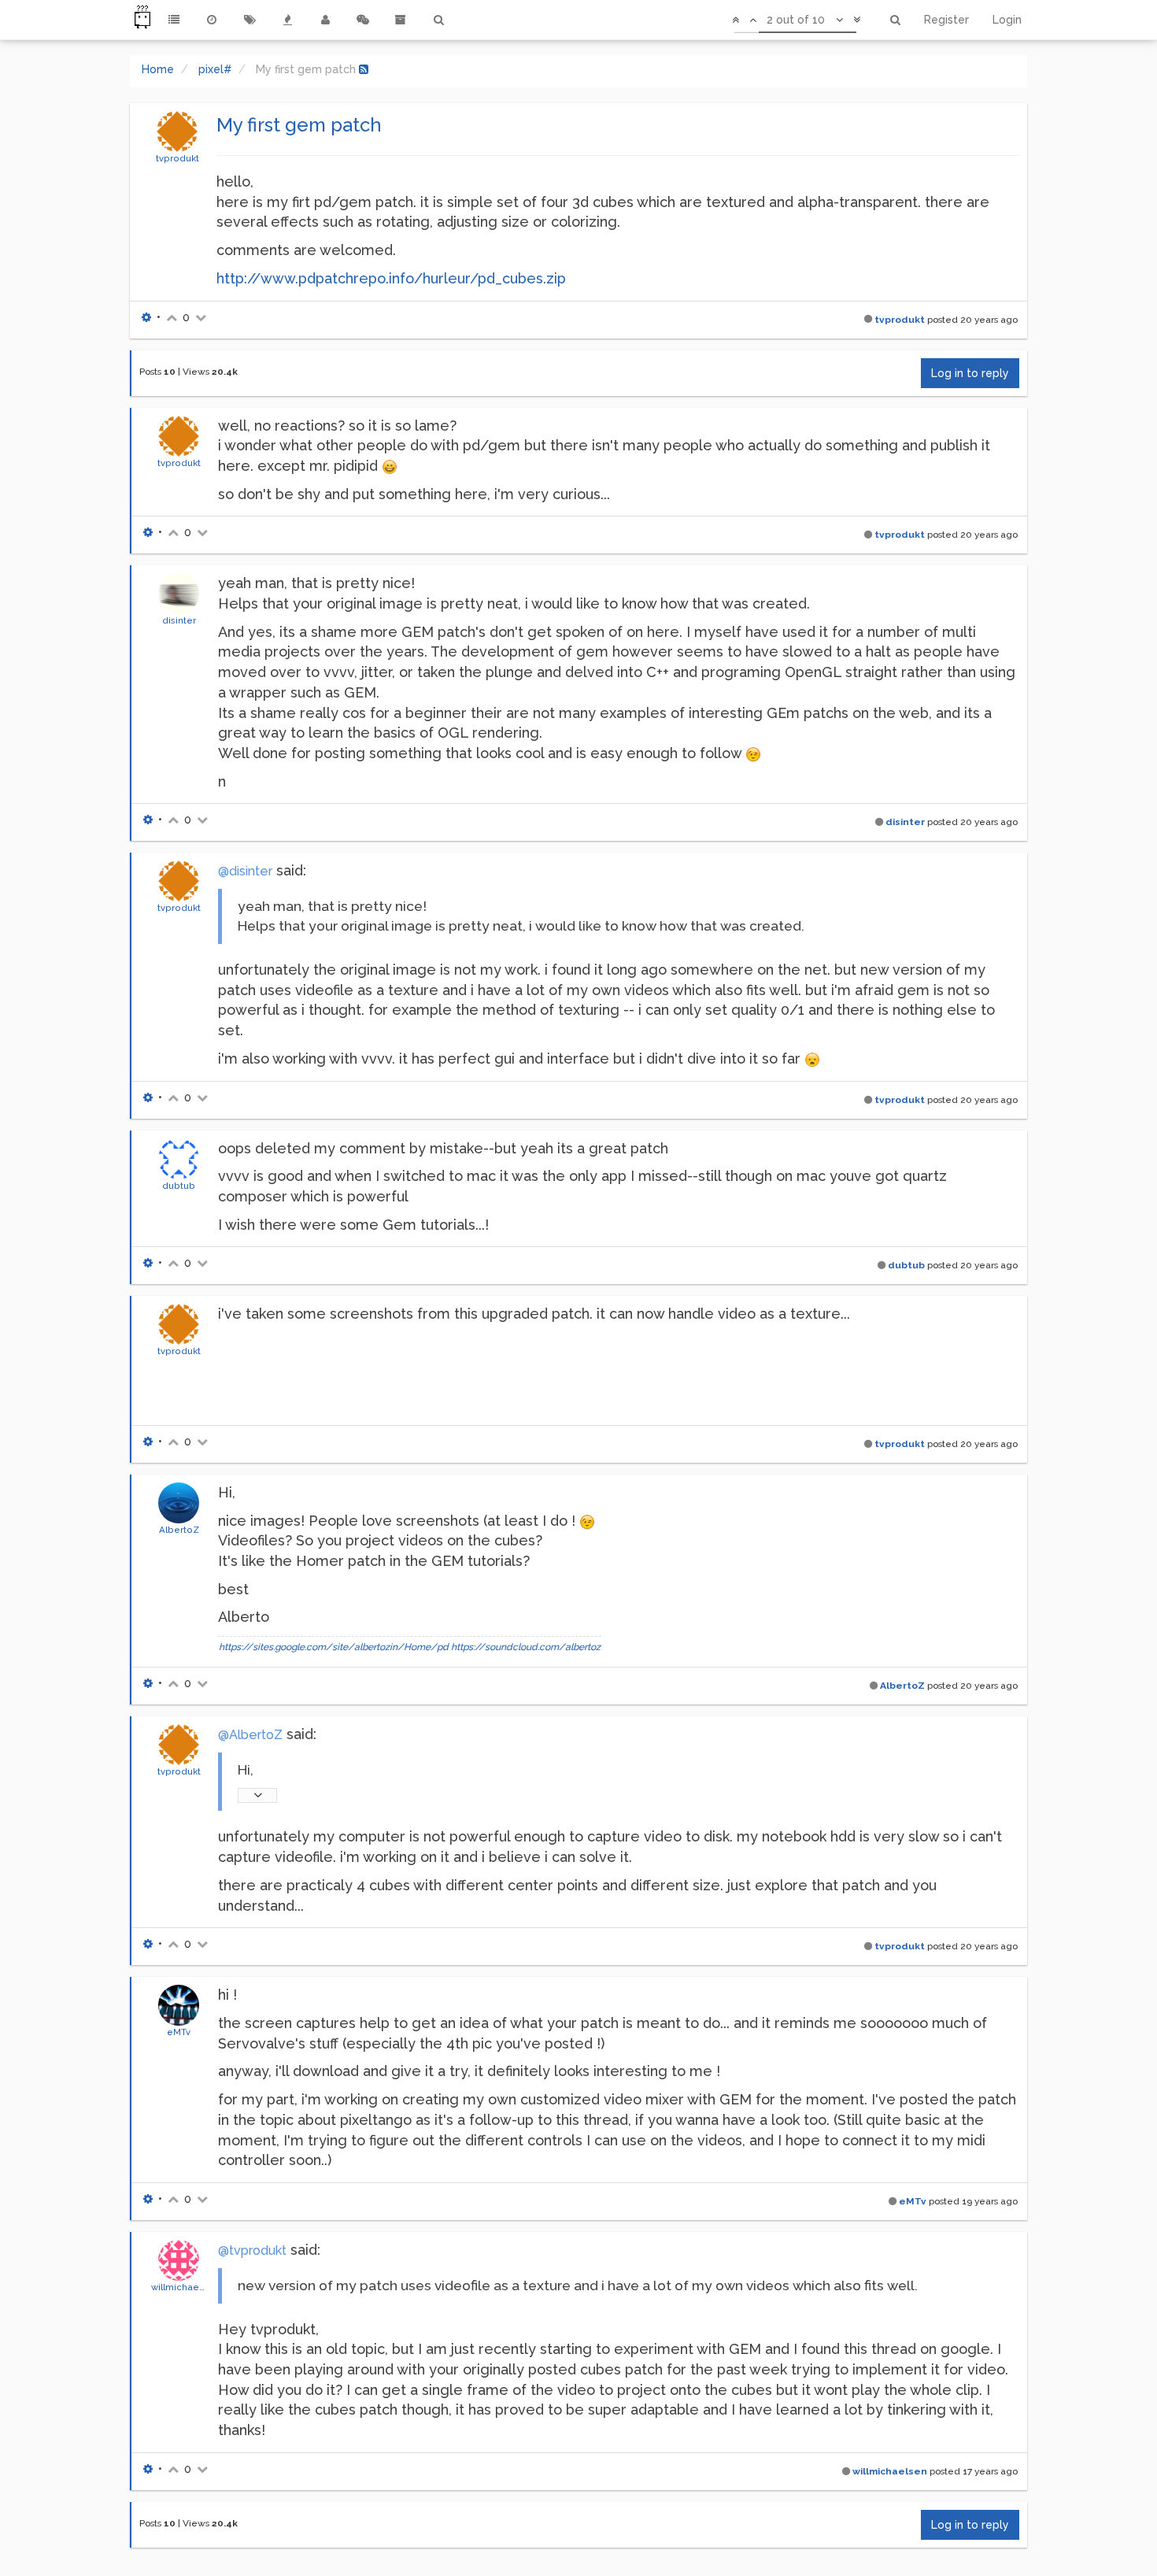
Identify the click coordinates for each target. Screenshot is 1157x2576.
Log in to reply (970, 373)
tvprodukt (177, 158)
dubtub (179, 1186)
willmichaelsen (185, 2287)
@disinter (245, 871)
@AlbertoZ (250, 1735)
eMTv (179, 2032)
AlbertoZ (179, 1530)
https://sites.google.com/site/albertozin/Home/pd (334, 1647)
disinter (179, 620)
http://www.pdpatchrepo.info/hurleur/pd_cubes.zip (391, 278)
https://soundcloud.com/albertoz (526, 1647)
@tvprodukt (252, 2250)
